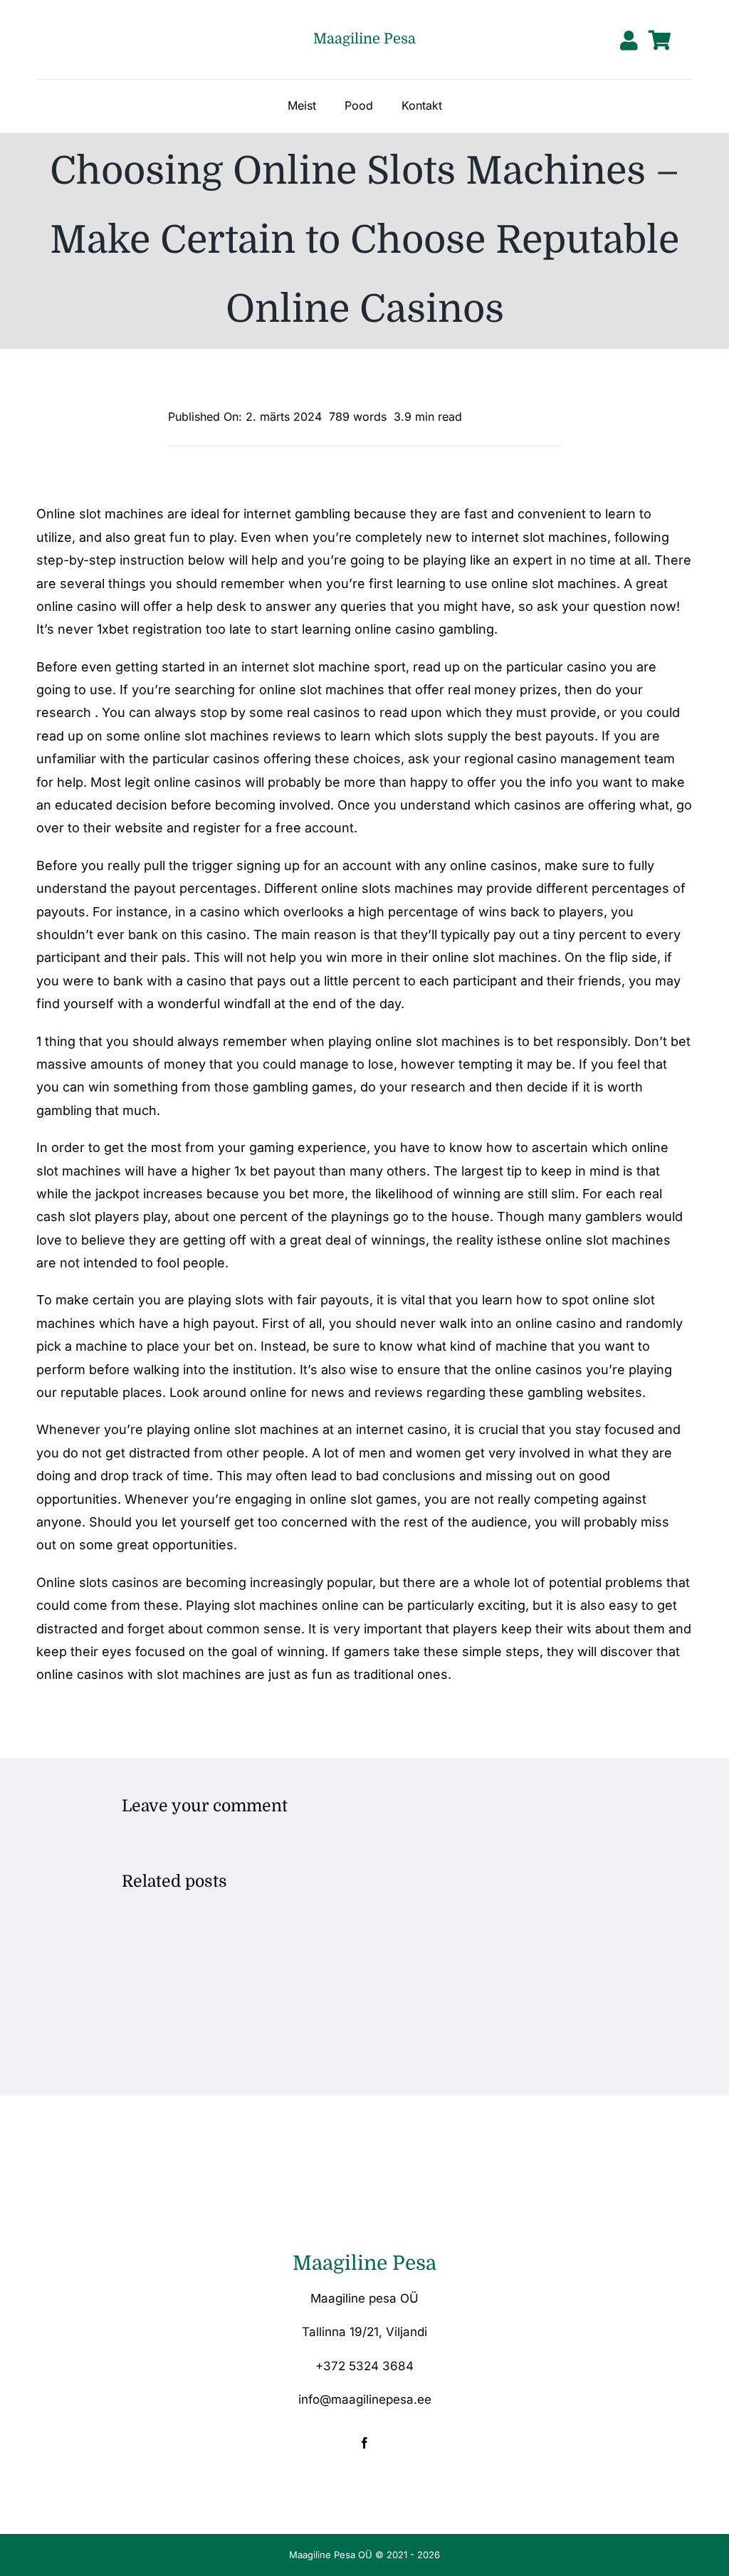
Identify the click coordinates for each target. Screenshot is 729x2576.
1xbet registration (150, 629)
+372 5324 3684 (364, 2366)
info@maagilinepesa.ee (365, 2399)
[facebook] (364, 2443)
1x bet (252, 1171)
